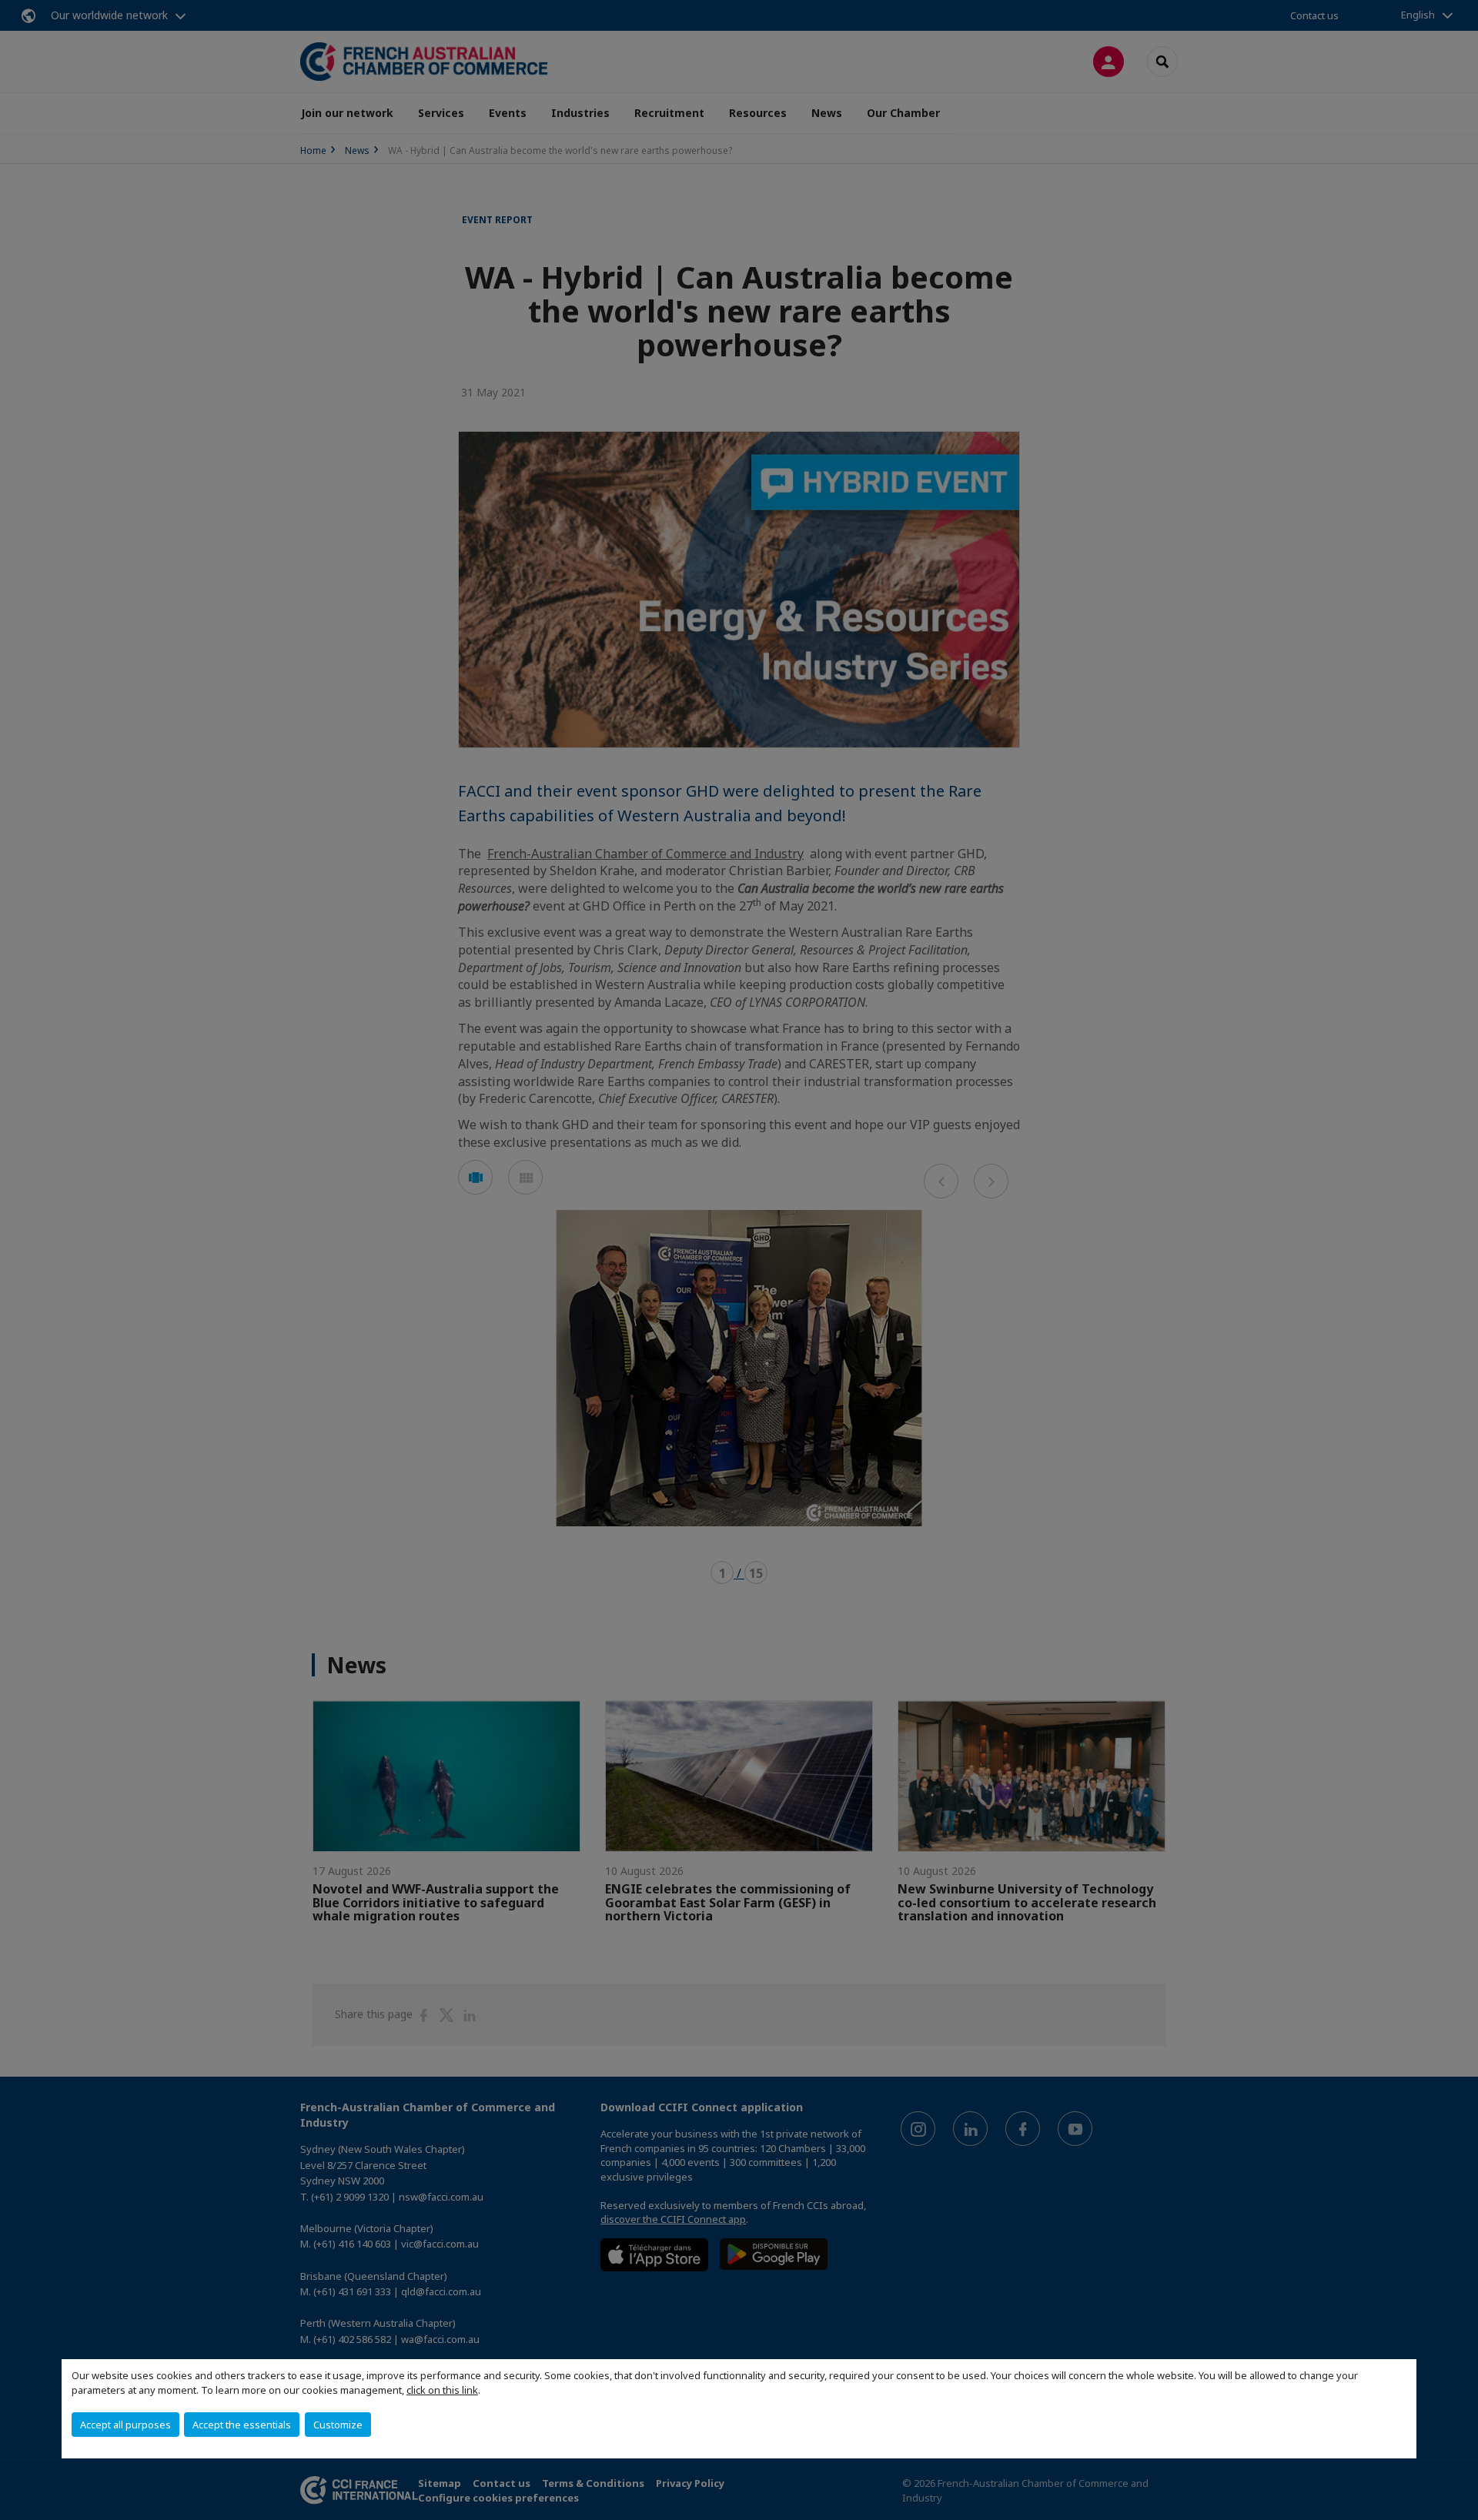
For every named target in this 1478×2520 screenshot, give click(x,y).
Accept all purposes (125, 2425)
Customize (338, 2425)
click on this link (442, 2390)
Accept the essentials (242, 2425)
